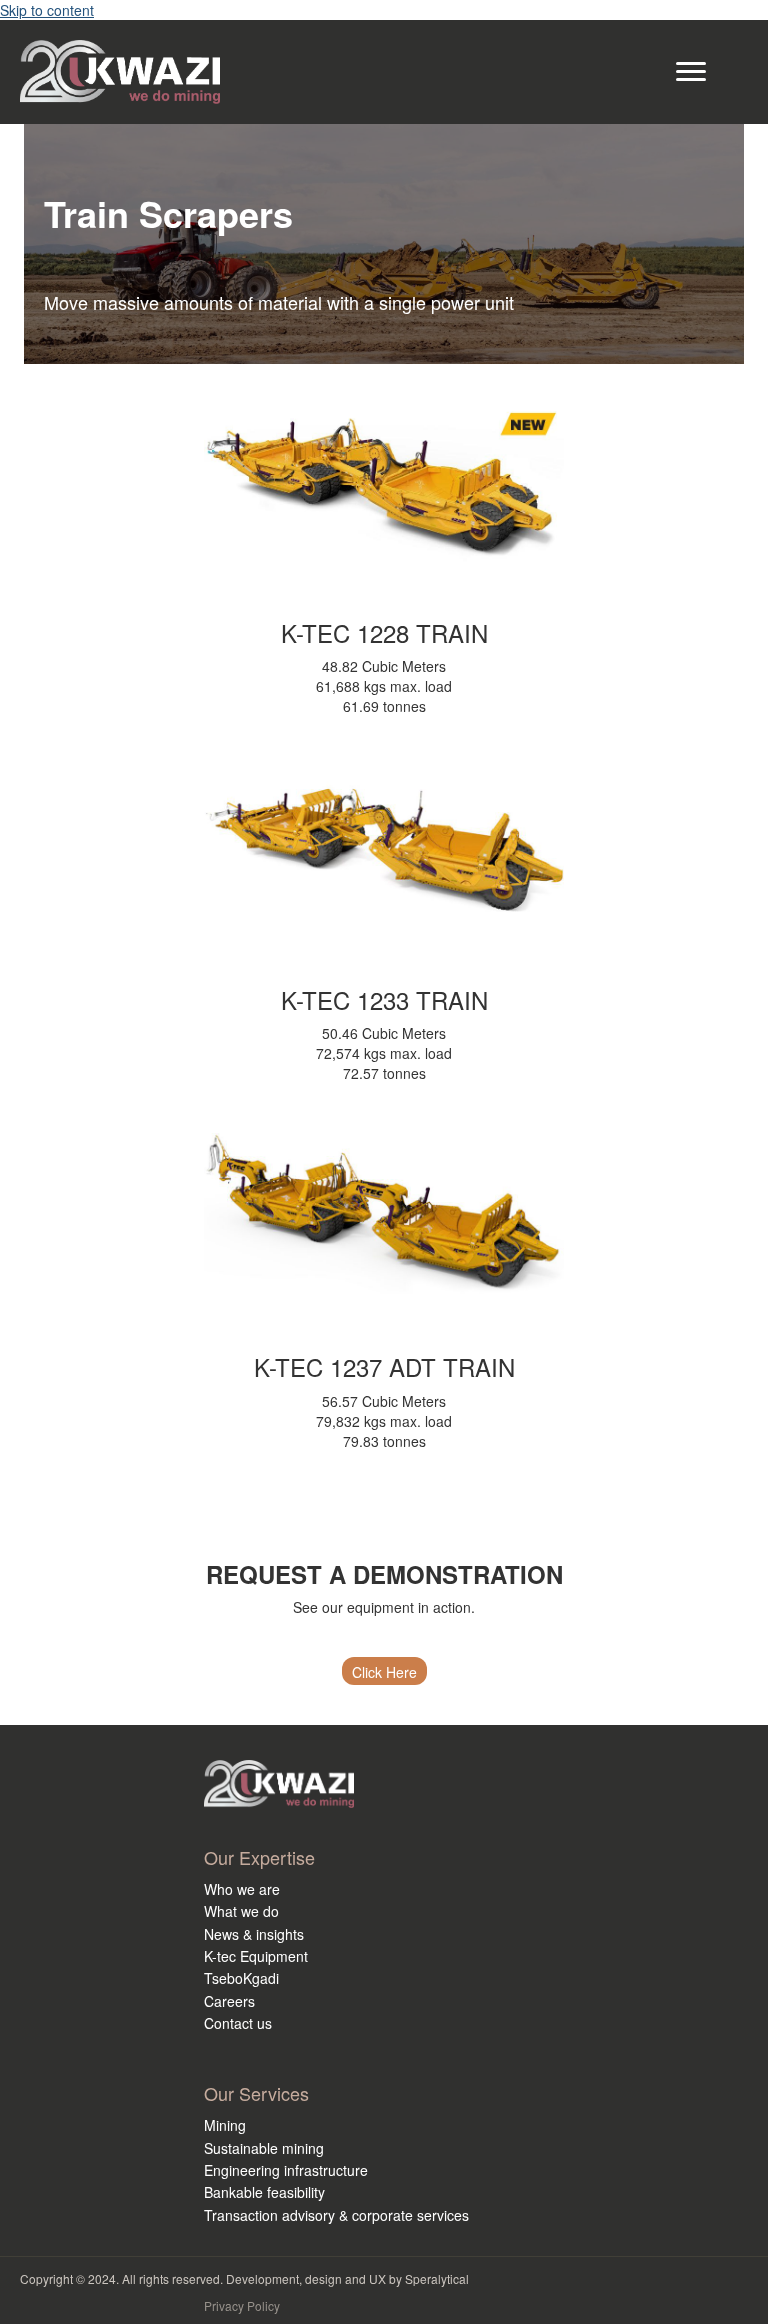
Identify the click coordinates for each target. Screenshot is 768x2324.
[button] (384, 1671)
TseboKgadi (241, 1978)
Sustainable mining (264, 2148)
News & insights (254, 1934)
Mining (225, 2125)
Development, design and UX (306, 2278)
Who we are (242, 1889)
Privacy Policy (242, 2305)
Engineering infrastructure (286, 2170)
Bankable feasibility (264, 2192)
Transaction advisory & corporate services (336, 2215)
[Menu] (691, 72)
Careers (229, 2001)
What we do (241, 1911)
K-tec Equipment (256, 1956)
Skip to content (47, 10)
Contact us (238, 2023)
